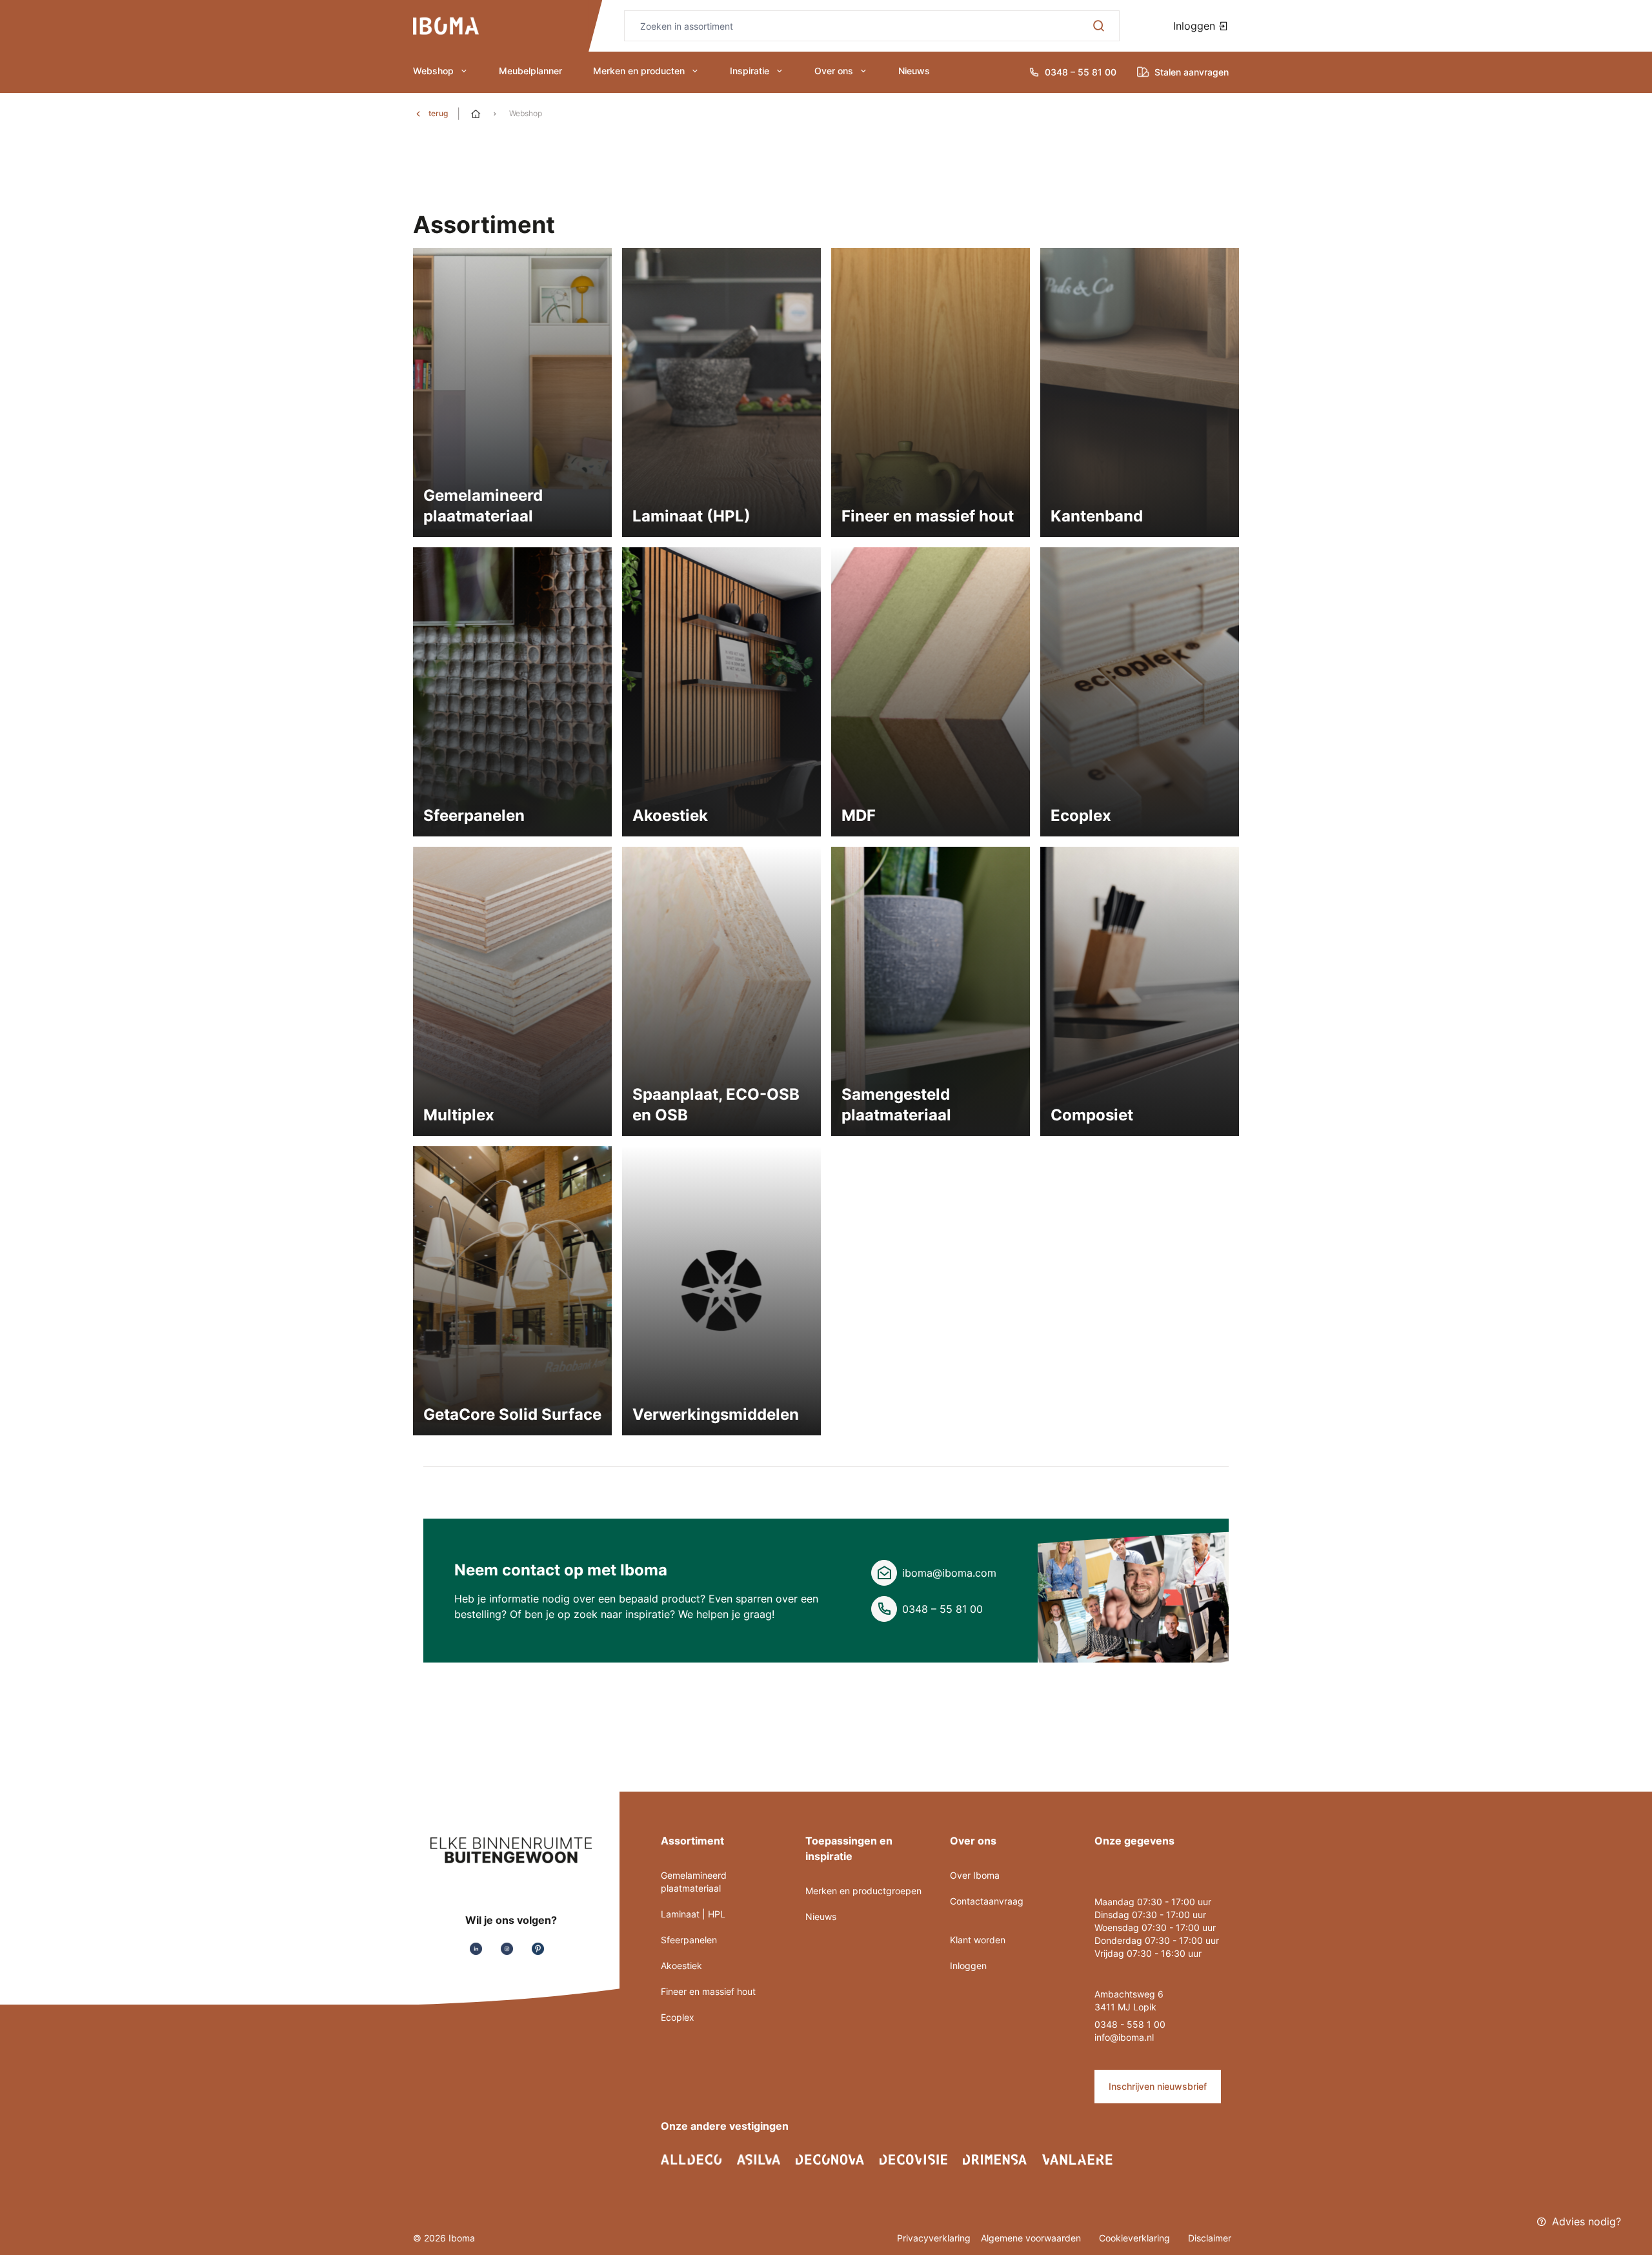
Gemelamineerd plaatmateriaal (694, 1882)
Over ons (834, 71)
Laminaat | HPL (693, 1914)
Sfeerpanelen (689, 1940)
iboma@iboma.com (949, 1573)
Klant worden (978, 1940)
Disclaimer (1210, 2238)
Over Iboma (975, 1875)
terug (438, 113)
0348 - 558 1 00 (1130, 2024)
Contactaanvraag (987, 1901)
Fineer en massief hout (708, 1991)
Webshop (433, 71)
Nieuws (914, 71)
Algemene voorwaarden (1032, 2238)
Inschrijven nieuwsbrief (1158, 2086)
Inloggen (1196, 26)
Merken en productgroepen (863, 1891)
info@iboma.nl (1124, 2037)
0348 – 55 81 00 (942, 1609)
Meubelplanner (530, 71)
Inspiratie (750, 71)
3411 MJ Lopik (1125, 2007)
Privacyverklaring (934, 2238)
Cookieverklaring (1136, 2238)
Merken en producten (639, 71)
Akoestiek (681, 1966)
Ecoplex (678, 2017)
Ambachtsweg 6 (1129, 1994)
